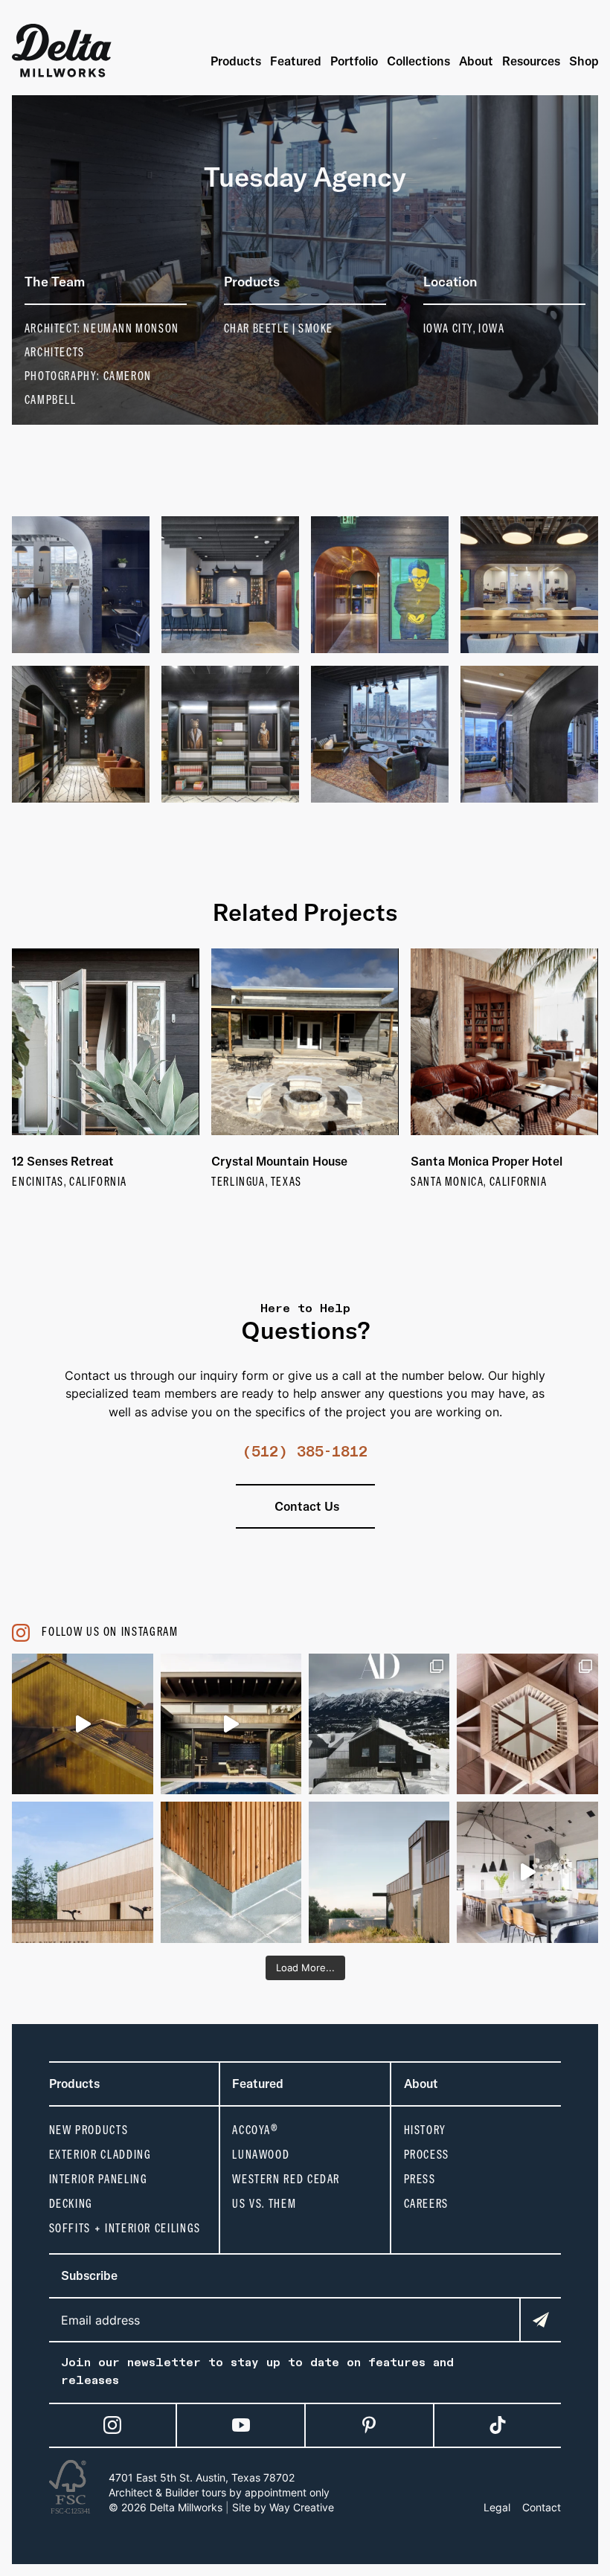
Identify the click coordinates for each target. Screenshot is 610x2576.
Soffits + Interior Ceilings (125, 2228)
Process (427, 2155)
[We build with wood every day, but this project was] (527, 1724)
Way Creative (302, 2507)
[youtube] (241, 2425)
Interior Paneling (99, 2179)
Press (420, 2179)
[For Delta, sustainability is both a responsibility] (379, 1872)
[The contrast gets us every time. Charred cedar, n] (82, 1724)
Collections (418, 61)
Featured (296, 61)
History (425, 2130)
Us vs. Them (264, 2204)
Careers (426, 2204)
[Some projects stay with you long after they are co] (82, 1872)
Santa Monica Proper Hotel (487, 1161)
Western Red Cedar (286, 2179)
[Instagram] (112, 2425)
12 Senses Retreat (63, 1161)
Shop (584, 61)
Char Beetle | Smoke (279, 328)
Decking (71, 2204)
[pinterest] (369, 2425)
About (476, 61)
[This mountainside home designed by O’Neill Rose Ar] (379, 1724)
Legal (497, 2507)
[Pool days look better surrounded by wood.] (231, 1724)
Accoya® (255, 2130)
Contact (542, 2507)
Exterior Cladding (100, 2155)
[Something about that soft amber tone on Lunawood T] (231, 1872)
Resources (531, 61)
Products (236, 61)
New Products (89, 2130)
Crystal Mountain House (279, 1161)
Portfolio (354, 61)
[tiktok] (498, 2425)
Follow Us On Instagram (110, 1632)
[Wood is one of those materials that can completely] (527, 1872)
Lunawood (261, 2155)
